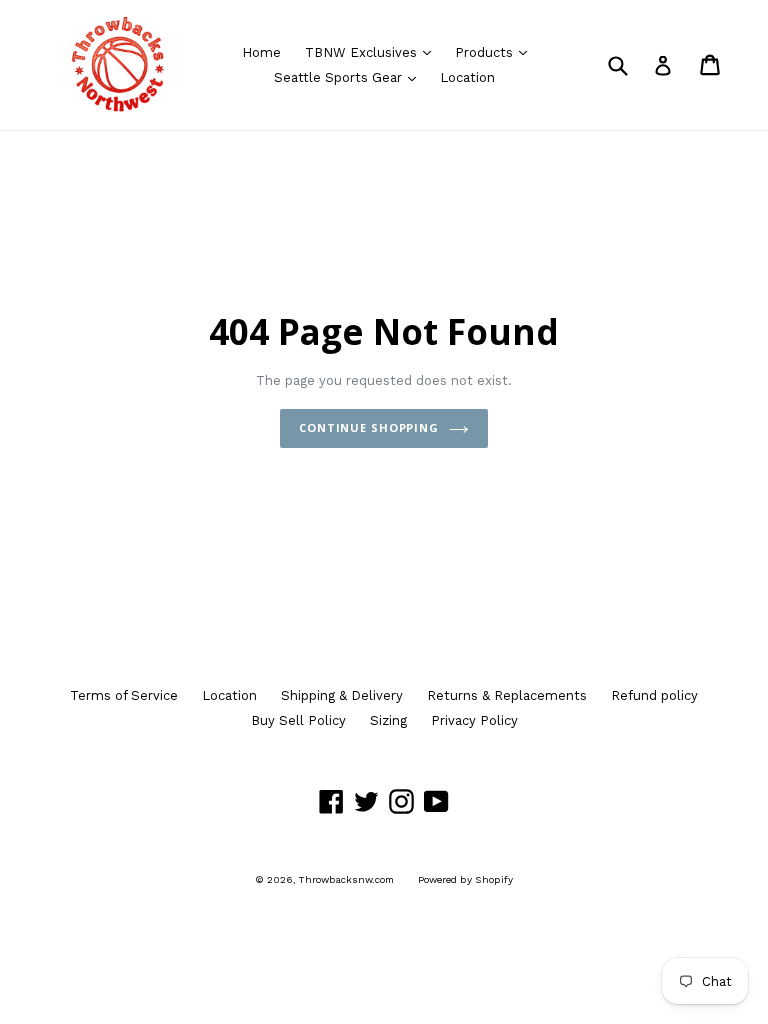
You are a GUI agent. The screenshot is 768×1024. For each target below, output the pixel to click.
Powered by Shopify (465, 879)
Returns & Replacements (507, 695)
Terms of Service (124, 695)
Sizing (388, 720)
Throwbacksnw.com (346, 879)
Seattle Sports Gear (350, 77)
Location (467, 77)
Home (261, 52)
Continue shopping (369, 427)
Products (496, 52)
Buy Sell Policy (298, 720)
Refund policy (654, 695)
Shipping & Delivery (342, 695)
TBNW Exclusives (373, 52)
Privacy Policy (474, 720)
